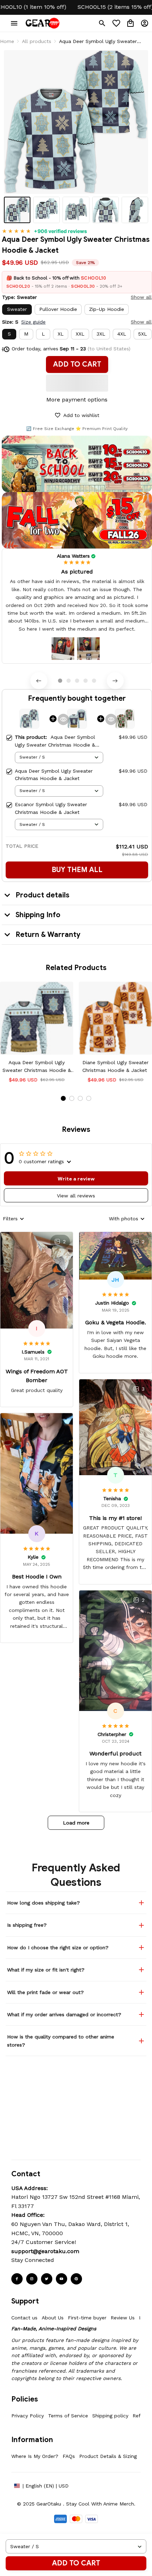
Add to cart (76, 2563)
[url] (45, 2251)
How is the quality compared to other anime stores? (61, 2041)
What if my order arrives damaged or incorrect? (64, 2014)
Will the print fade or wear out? (45, 1992)
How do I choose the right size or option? (58, 1948)
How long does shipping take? (43, 1903)
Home (7, 41)
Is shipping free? (27, 1925)
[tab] (60, 681)
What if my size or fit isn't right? (46, 1970)
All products (37, 41)
